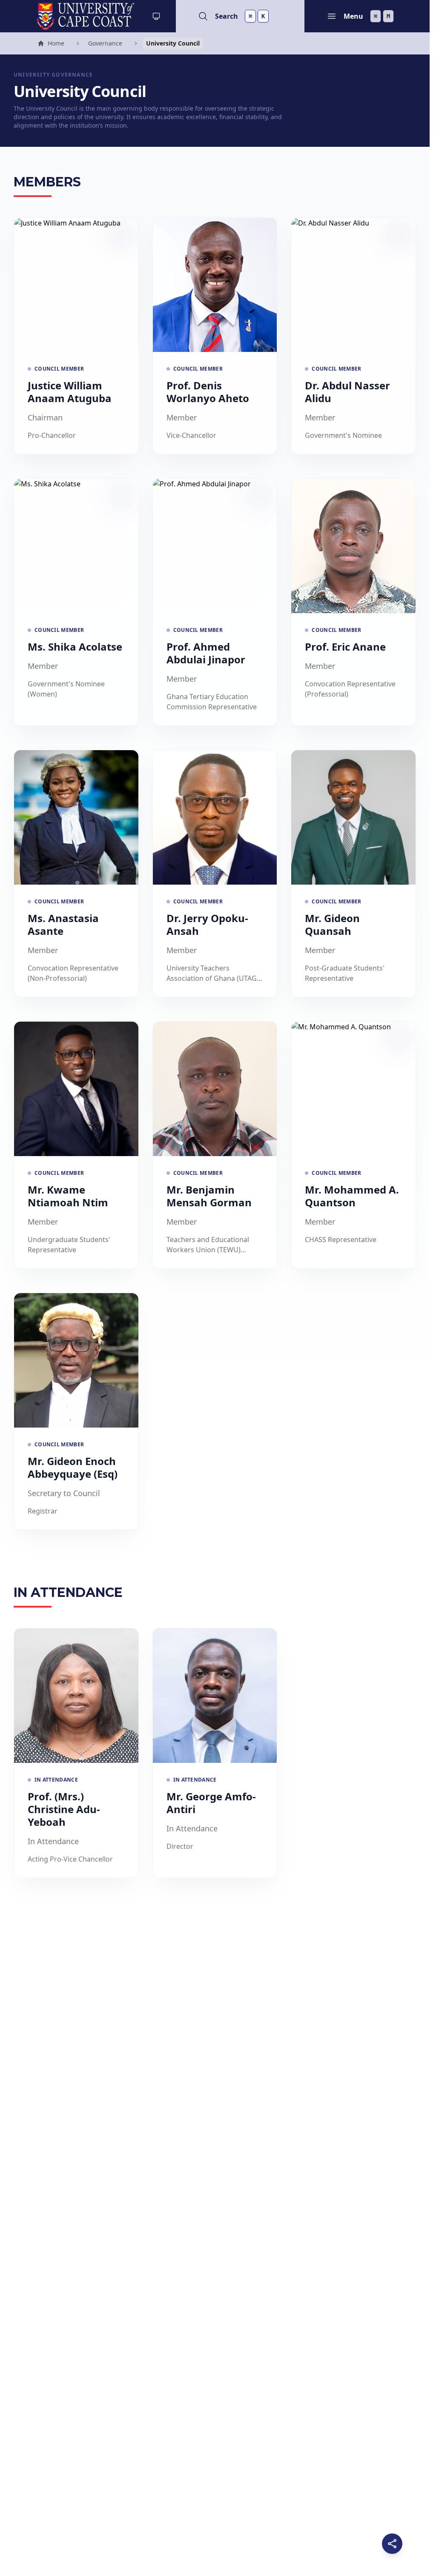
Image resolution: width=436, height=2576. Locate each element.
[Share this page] (392, 2544)
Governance (105, 43)
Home (51, 44)
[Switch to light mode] (156, 16)
